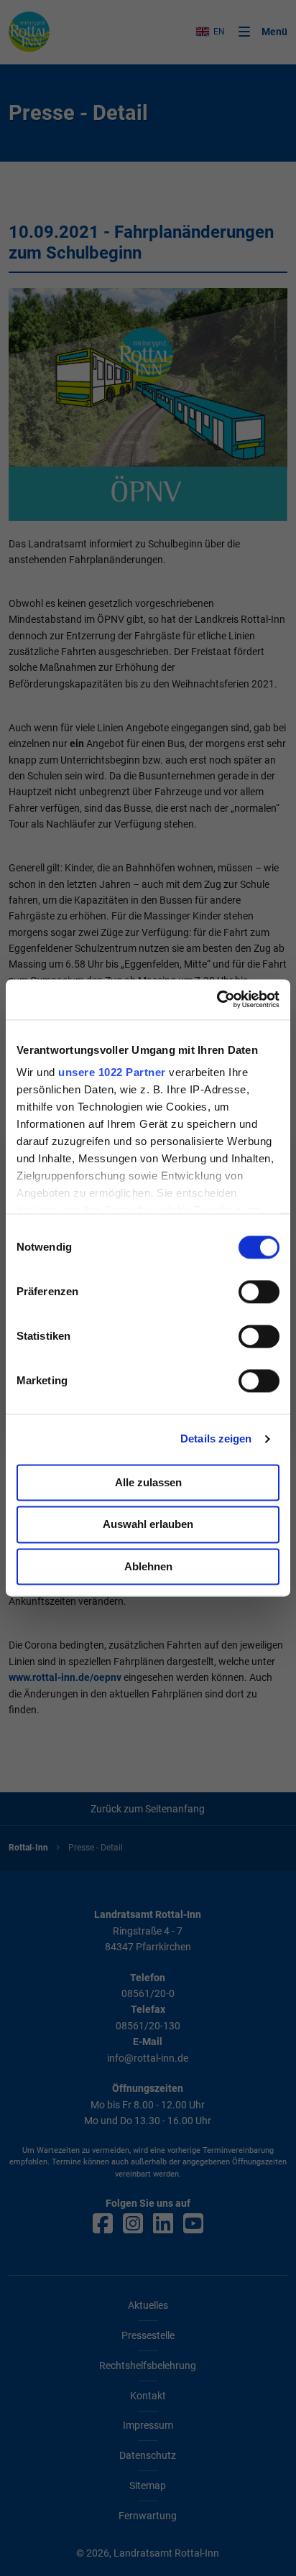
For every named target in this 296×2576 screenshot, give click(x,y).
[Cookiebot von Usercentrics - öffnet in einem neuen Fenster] (217, 999)
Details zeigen (216, 1438)
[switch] (259, 1292)
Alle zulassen (148, 1482)
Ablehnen (148, 1566)
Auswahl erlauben (148, 1525)
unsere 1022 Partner (112, 1072)
